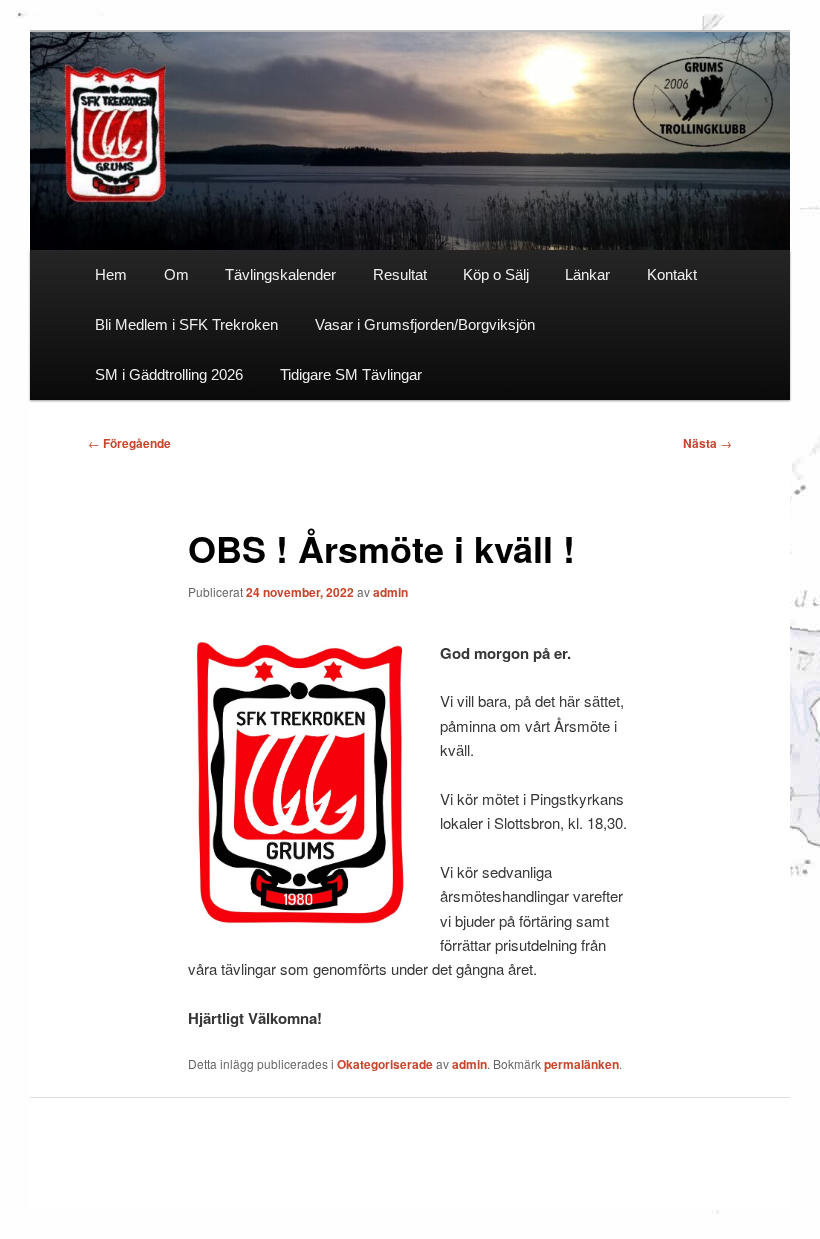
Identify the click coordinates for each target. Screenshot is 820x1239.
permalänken (581, 1064)
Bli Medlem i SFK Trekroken (186, 324)
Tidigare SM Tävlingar (351, 374)
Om (176, 274)
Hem (111, 274)
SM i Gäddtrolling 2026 (169, 374)
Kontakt (672, 274)
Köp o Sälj (496, 274)
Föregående (129, 443)
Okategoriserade (385, 1064)
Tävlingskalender (280, 274)
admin (390, 592)
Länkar (587, 274)
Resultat (400, 274)
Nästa (707, 443)
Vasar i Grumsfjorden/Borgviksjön (425, 324)
